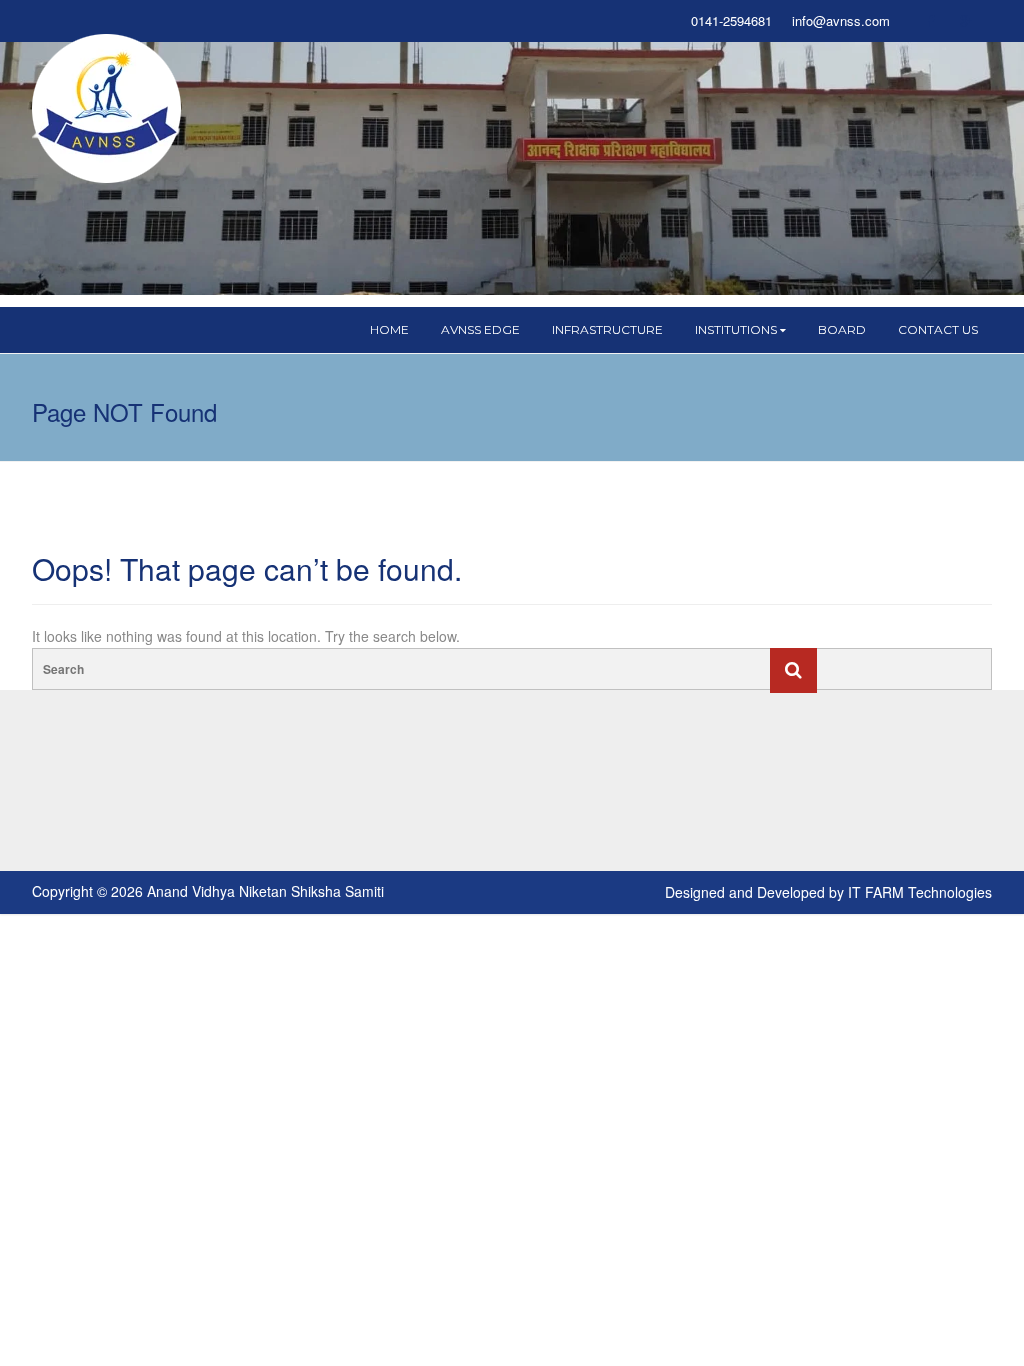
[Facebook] (930, 21)
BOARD (842, 329)
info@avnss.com (841, 21)
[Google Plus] (966, 21)
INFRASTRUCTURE (607, 329)
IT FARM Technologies (920, 892)
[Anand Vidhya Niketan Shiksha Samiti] (107, 107)
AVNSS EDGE (480, 329)
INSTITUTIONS (736, 329)
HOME (389, 329)
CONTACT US (938, 329)
